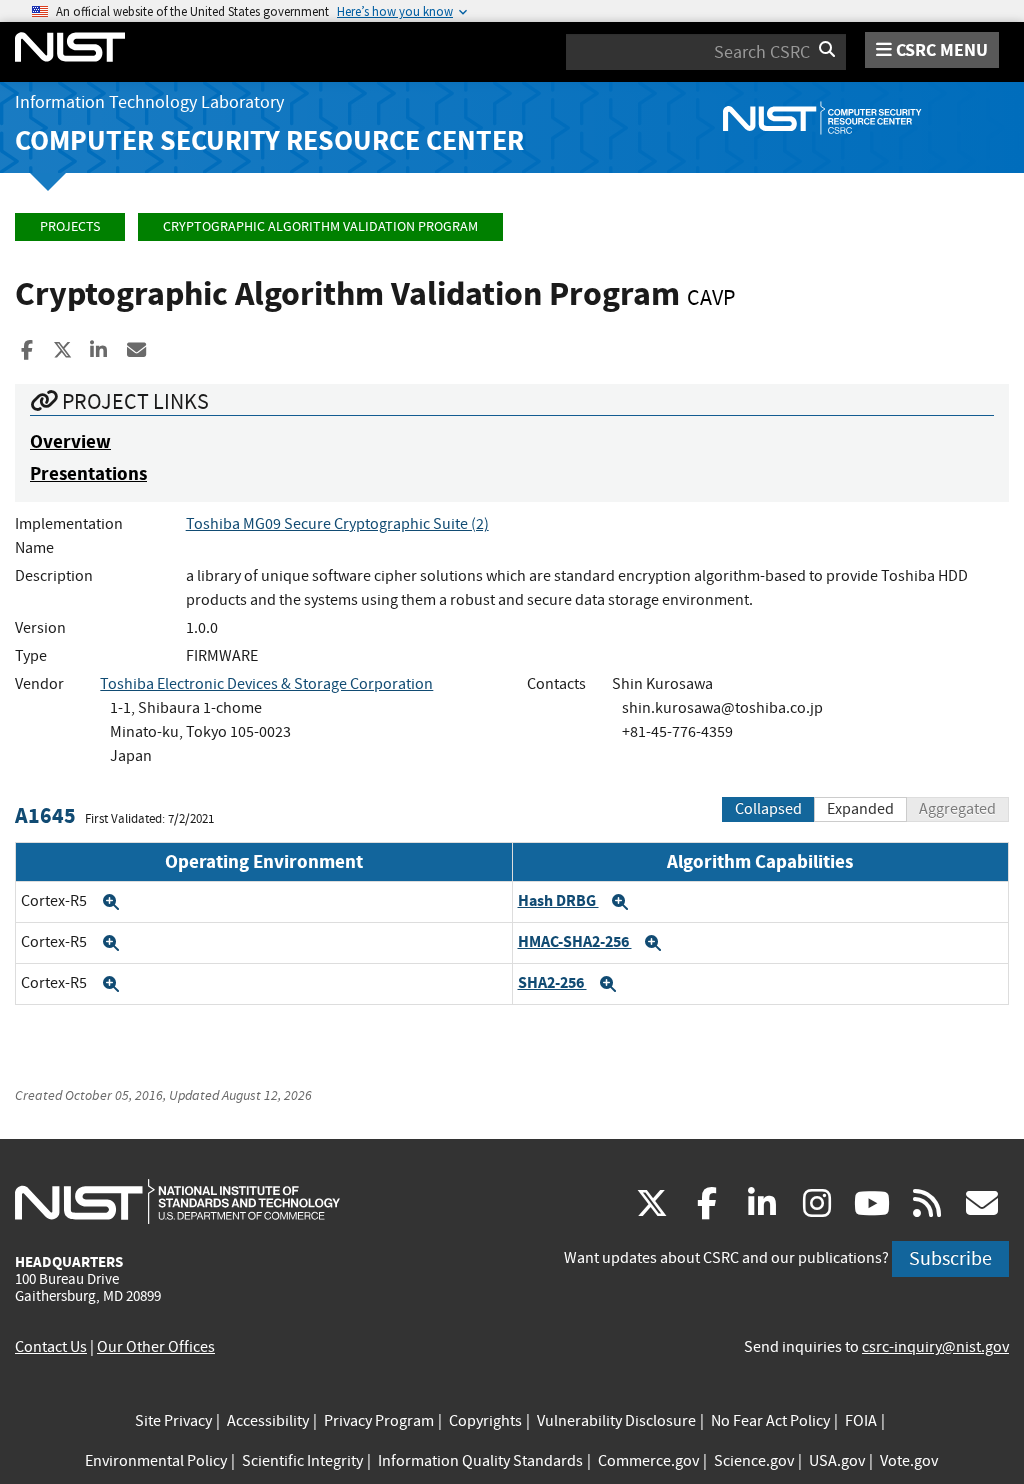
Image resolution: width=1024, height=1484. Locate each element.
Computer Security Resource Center (269, 140)
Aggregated (957, 809)
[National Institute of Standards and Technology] (177, 1201)
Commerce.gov (648, 1461)
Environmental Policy (156, 1461)
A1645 (45, 815)
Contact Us (51, 1347)
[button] (111, 902)
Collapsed (768, 809)
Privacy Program (379, 1421)
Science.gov (754, 1461)
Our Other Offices (156, 1347)
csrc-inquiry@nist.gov (935, 1347)
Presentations (88, 473)
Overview (70, 441)
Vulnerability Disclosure (616, 1421)
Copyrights (485, 1421)
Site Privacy (173, 1421)
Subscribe (950, 1258)
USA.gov (837, 1461)
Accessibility (268, 1421)
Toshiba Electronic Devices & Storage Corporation (266, 684)
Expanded (860, 809)
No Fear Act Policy (770, 1421)
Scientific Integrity (302, 1461)
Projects (70, 226)
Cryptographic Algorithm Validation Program (320, 226)
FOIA (861, 1421)
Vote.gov (909, 1461)
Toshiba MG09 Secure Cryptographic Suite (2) (337, 524)
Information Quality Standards (480, 1461)
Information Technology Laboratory (149, 102)
